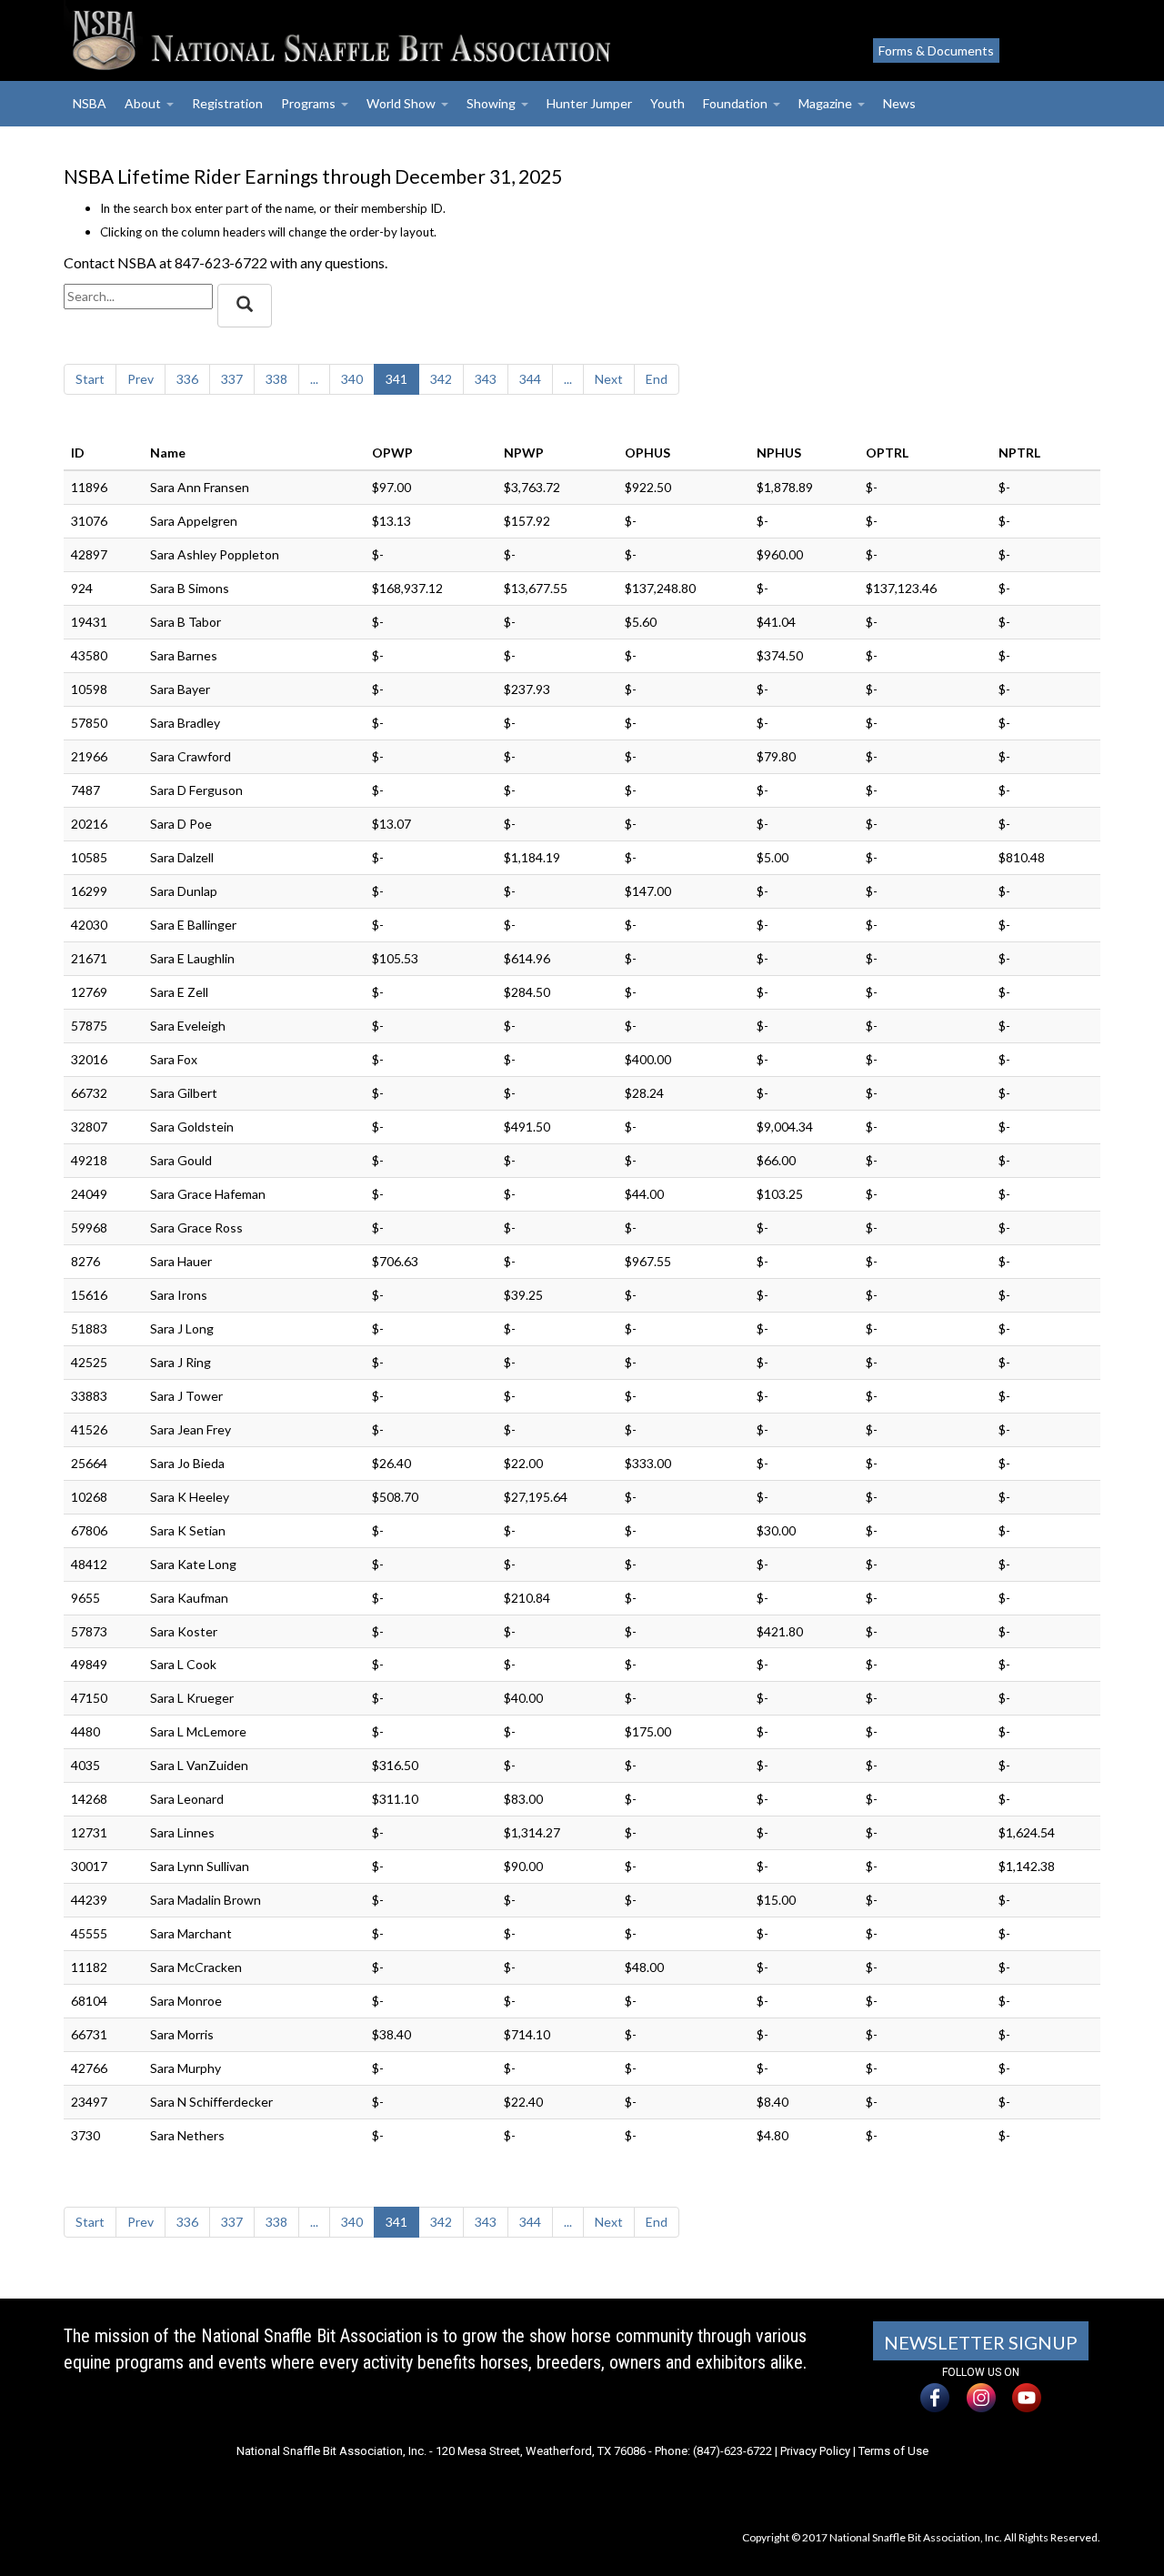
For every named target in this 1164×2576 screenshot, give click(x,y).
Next (609, 379)
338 (276, 379)
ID (78, 453)
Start (90, 379)
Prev (140, 379)
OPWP (392, 453)
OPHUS (647, 453)
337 (232, 379)
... (314, 379)
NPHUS (779, 453)
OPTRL (887, 453)
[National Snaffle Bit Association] (405, 40)
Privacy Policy (815, 2451)
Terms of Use (893, 2451)
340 (352, 379)
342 (441, 379)
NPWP (524, 453)
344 (530, 379)
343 (486, 379)
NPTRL (1019, 453)
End (657, 379)
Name (168, 453)
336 (187, 379)
